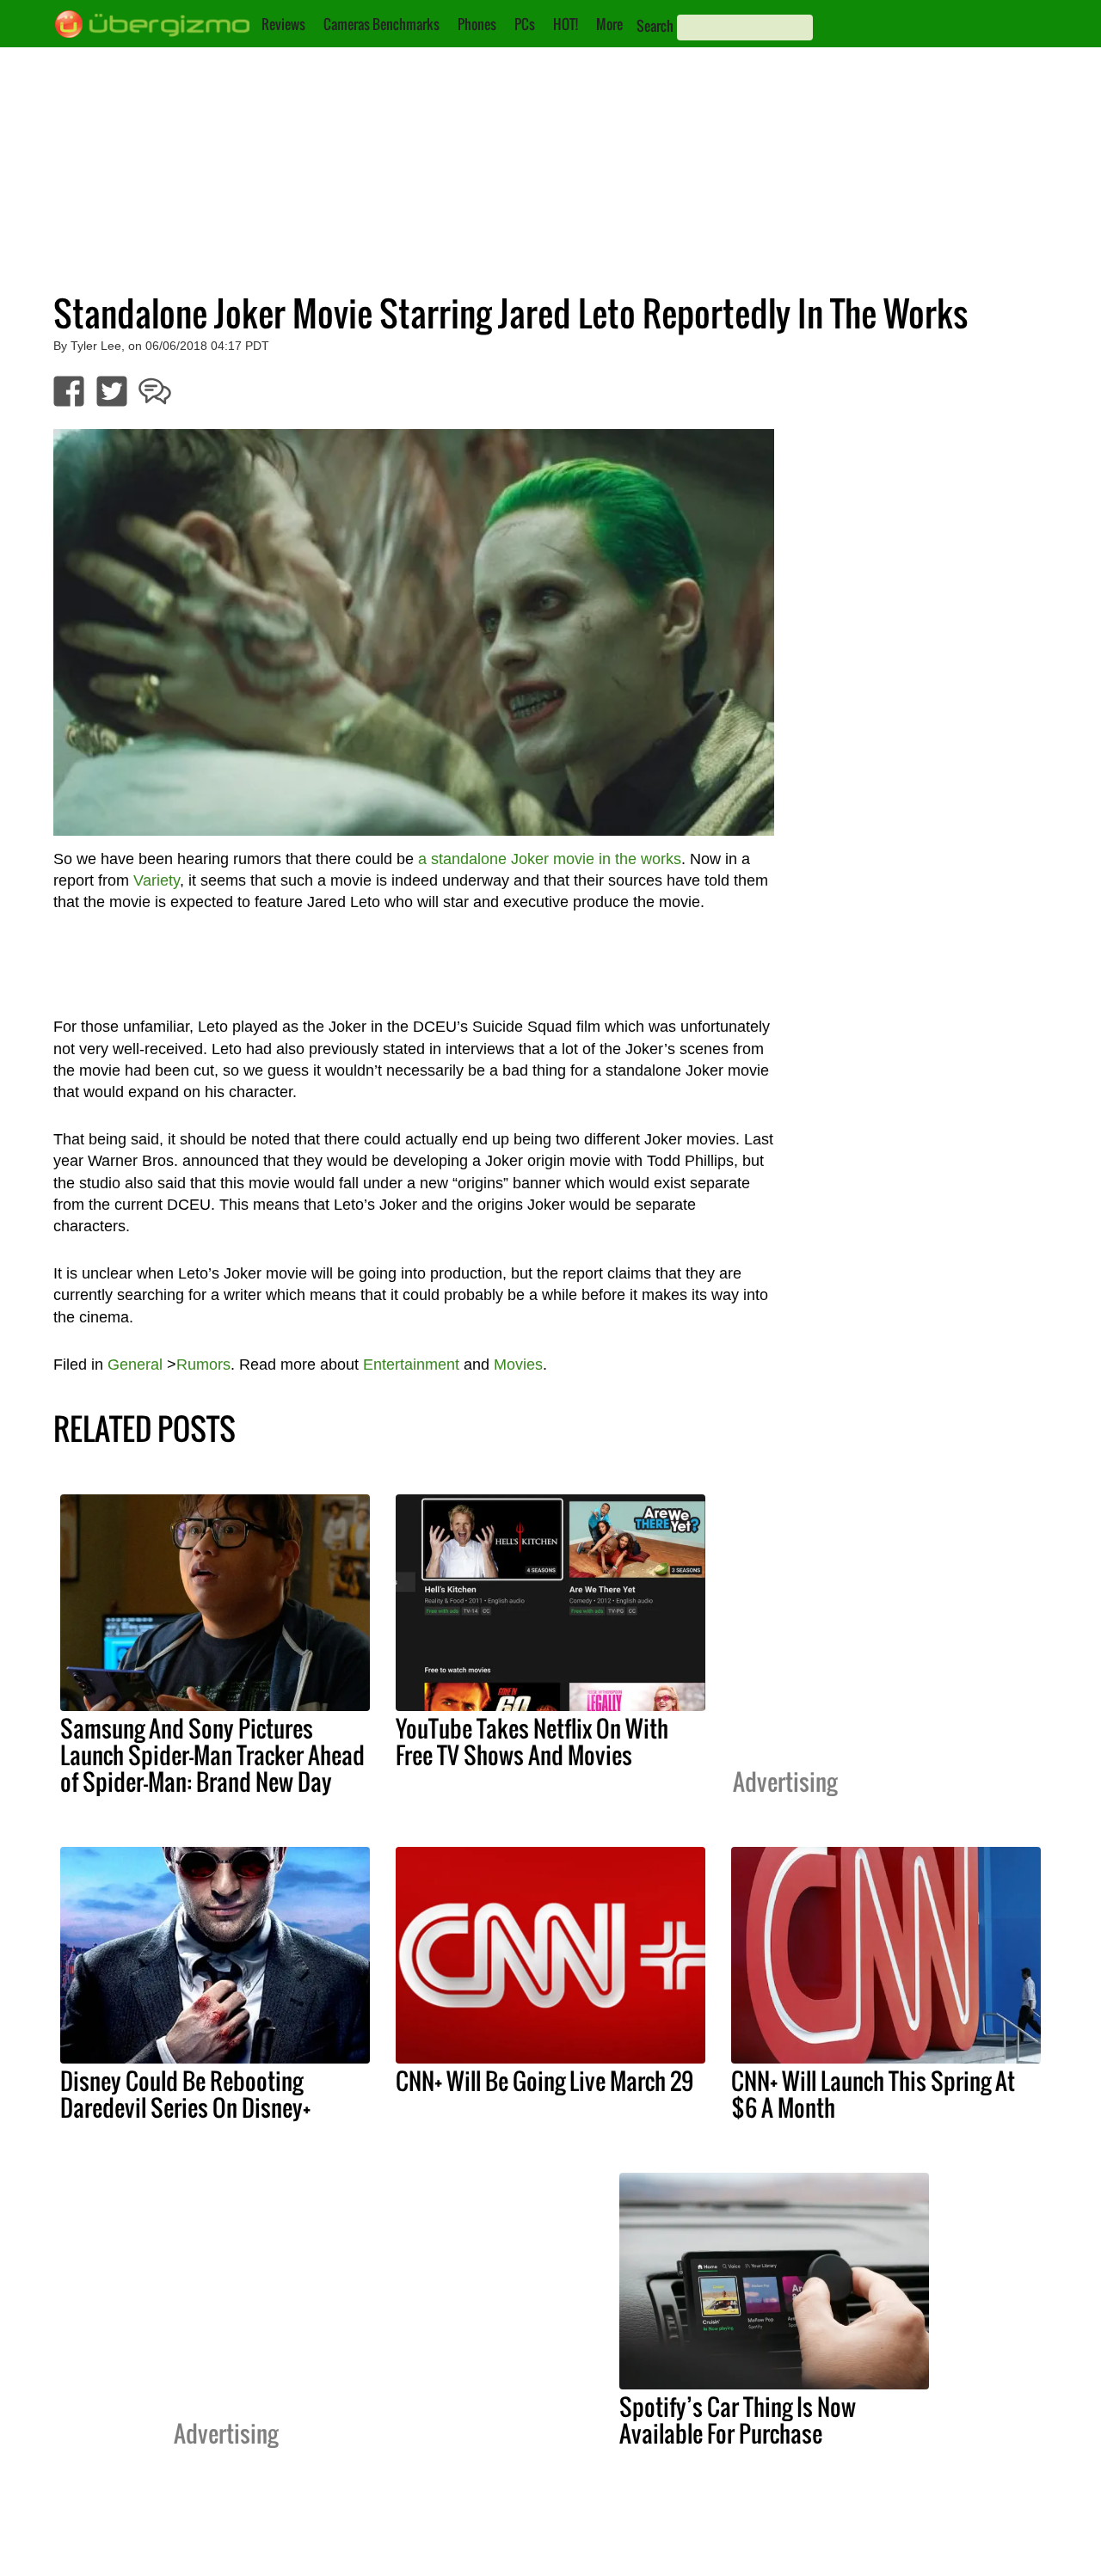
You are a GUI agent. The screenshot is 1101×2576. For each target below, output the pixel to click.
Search (655, 26)
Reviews (283, 24)
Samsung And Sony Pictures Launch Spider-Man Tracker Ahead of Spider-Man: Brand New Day (212, 1755)
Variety (157, 880)
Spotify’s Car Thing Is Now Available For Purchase (738, 2420)
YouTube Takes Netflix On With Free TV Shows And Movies (532, 1742)
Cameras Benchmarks (381, 24)
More (609, 24)
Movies (518, 1365)
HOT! (566, 24)
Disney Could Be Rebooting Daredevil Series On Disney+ (185, 2094)
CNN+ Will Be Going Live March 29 (544, 2081)
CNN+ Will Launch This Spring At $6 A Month (873, 2094)
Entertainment (411, 1365)
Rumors (203, 1365)
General (135, 1365)
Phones (477, 24)
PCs (525, 24)
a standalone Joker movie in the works (550, 859)
